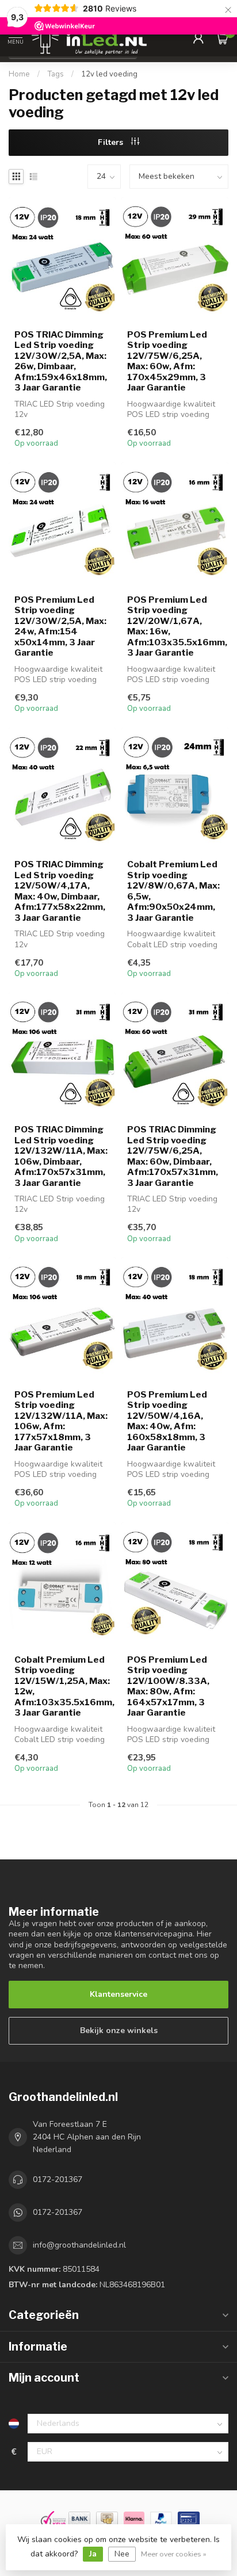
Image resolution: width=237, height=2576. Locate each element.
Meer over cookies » (174, 2554)
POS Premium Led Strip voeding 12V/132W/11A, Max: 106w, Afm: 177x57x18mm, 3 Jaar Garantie (61, 1421)
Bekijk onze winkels (119, 2030)
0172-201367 (58, 2179)
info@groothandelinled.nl (79, 2245)
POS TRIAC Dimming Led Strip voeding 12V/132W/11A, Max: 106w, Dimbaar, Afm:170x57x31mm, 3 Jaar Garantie (61, 1156)
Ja (93, 2554)
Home (19, 74)
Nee (122, 2554)
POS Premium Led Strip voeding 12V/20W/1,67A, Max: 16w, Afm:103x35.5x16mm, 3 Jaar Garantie (175, 626)
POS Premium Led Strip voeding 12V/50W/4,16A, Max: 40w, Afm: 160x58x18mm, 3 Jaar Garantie (167, 1421)
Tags (56, 74)
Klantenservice (118, 1994)
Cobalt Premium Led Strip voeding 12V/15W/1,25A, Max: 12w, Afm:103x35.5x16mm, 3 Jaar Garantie (62, 1686)
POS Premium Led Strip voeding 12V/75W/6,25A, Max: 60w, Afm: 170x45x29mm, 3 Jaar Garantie (167, 361)
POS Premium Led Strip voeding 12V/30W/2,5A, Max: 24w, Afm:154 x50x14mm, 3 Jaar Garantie (60, 626)
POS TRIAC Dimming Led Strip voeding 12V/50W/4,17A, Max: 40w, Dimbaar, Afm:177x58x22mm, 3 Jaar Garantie (60, 891)
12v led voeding (109, 74)
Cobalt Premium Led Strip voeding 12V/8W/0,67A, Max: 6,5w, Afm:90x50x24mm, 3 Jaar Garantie (173, 891)
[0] (222, 38)
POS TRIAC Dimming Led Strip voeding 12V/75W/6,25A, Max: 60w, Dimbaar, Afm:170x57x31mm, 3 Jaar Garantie (173, 1156)
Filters (112, 142)
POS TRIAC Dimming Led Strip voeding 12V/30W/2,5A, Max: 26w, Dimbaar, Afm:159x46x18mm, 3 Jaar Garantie (61, 361)
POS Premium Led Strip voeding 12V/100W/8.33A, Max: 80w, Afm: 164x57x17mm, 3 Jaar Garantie (168, 1686)
